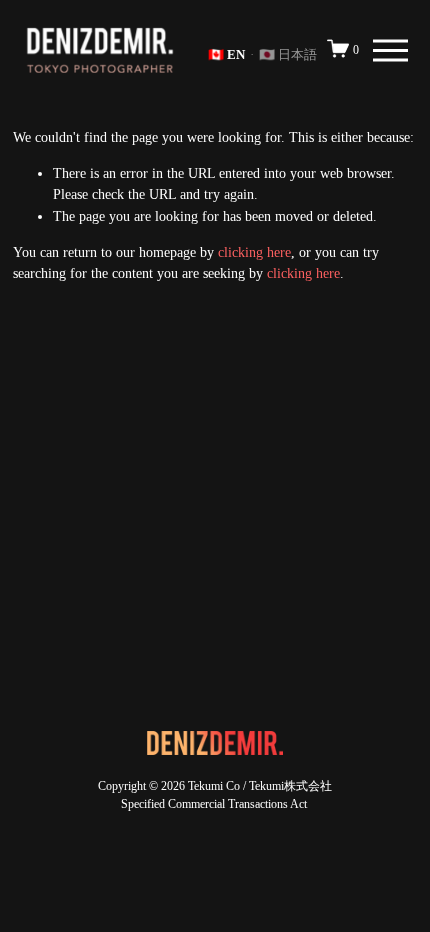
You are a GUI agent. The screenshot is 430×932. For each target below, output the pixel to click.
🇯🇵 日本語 (288, 54)
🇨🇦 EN (226, 54)
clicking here (254, 252)
